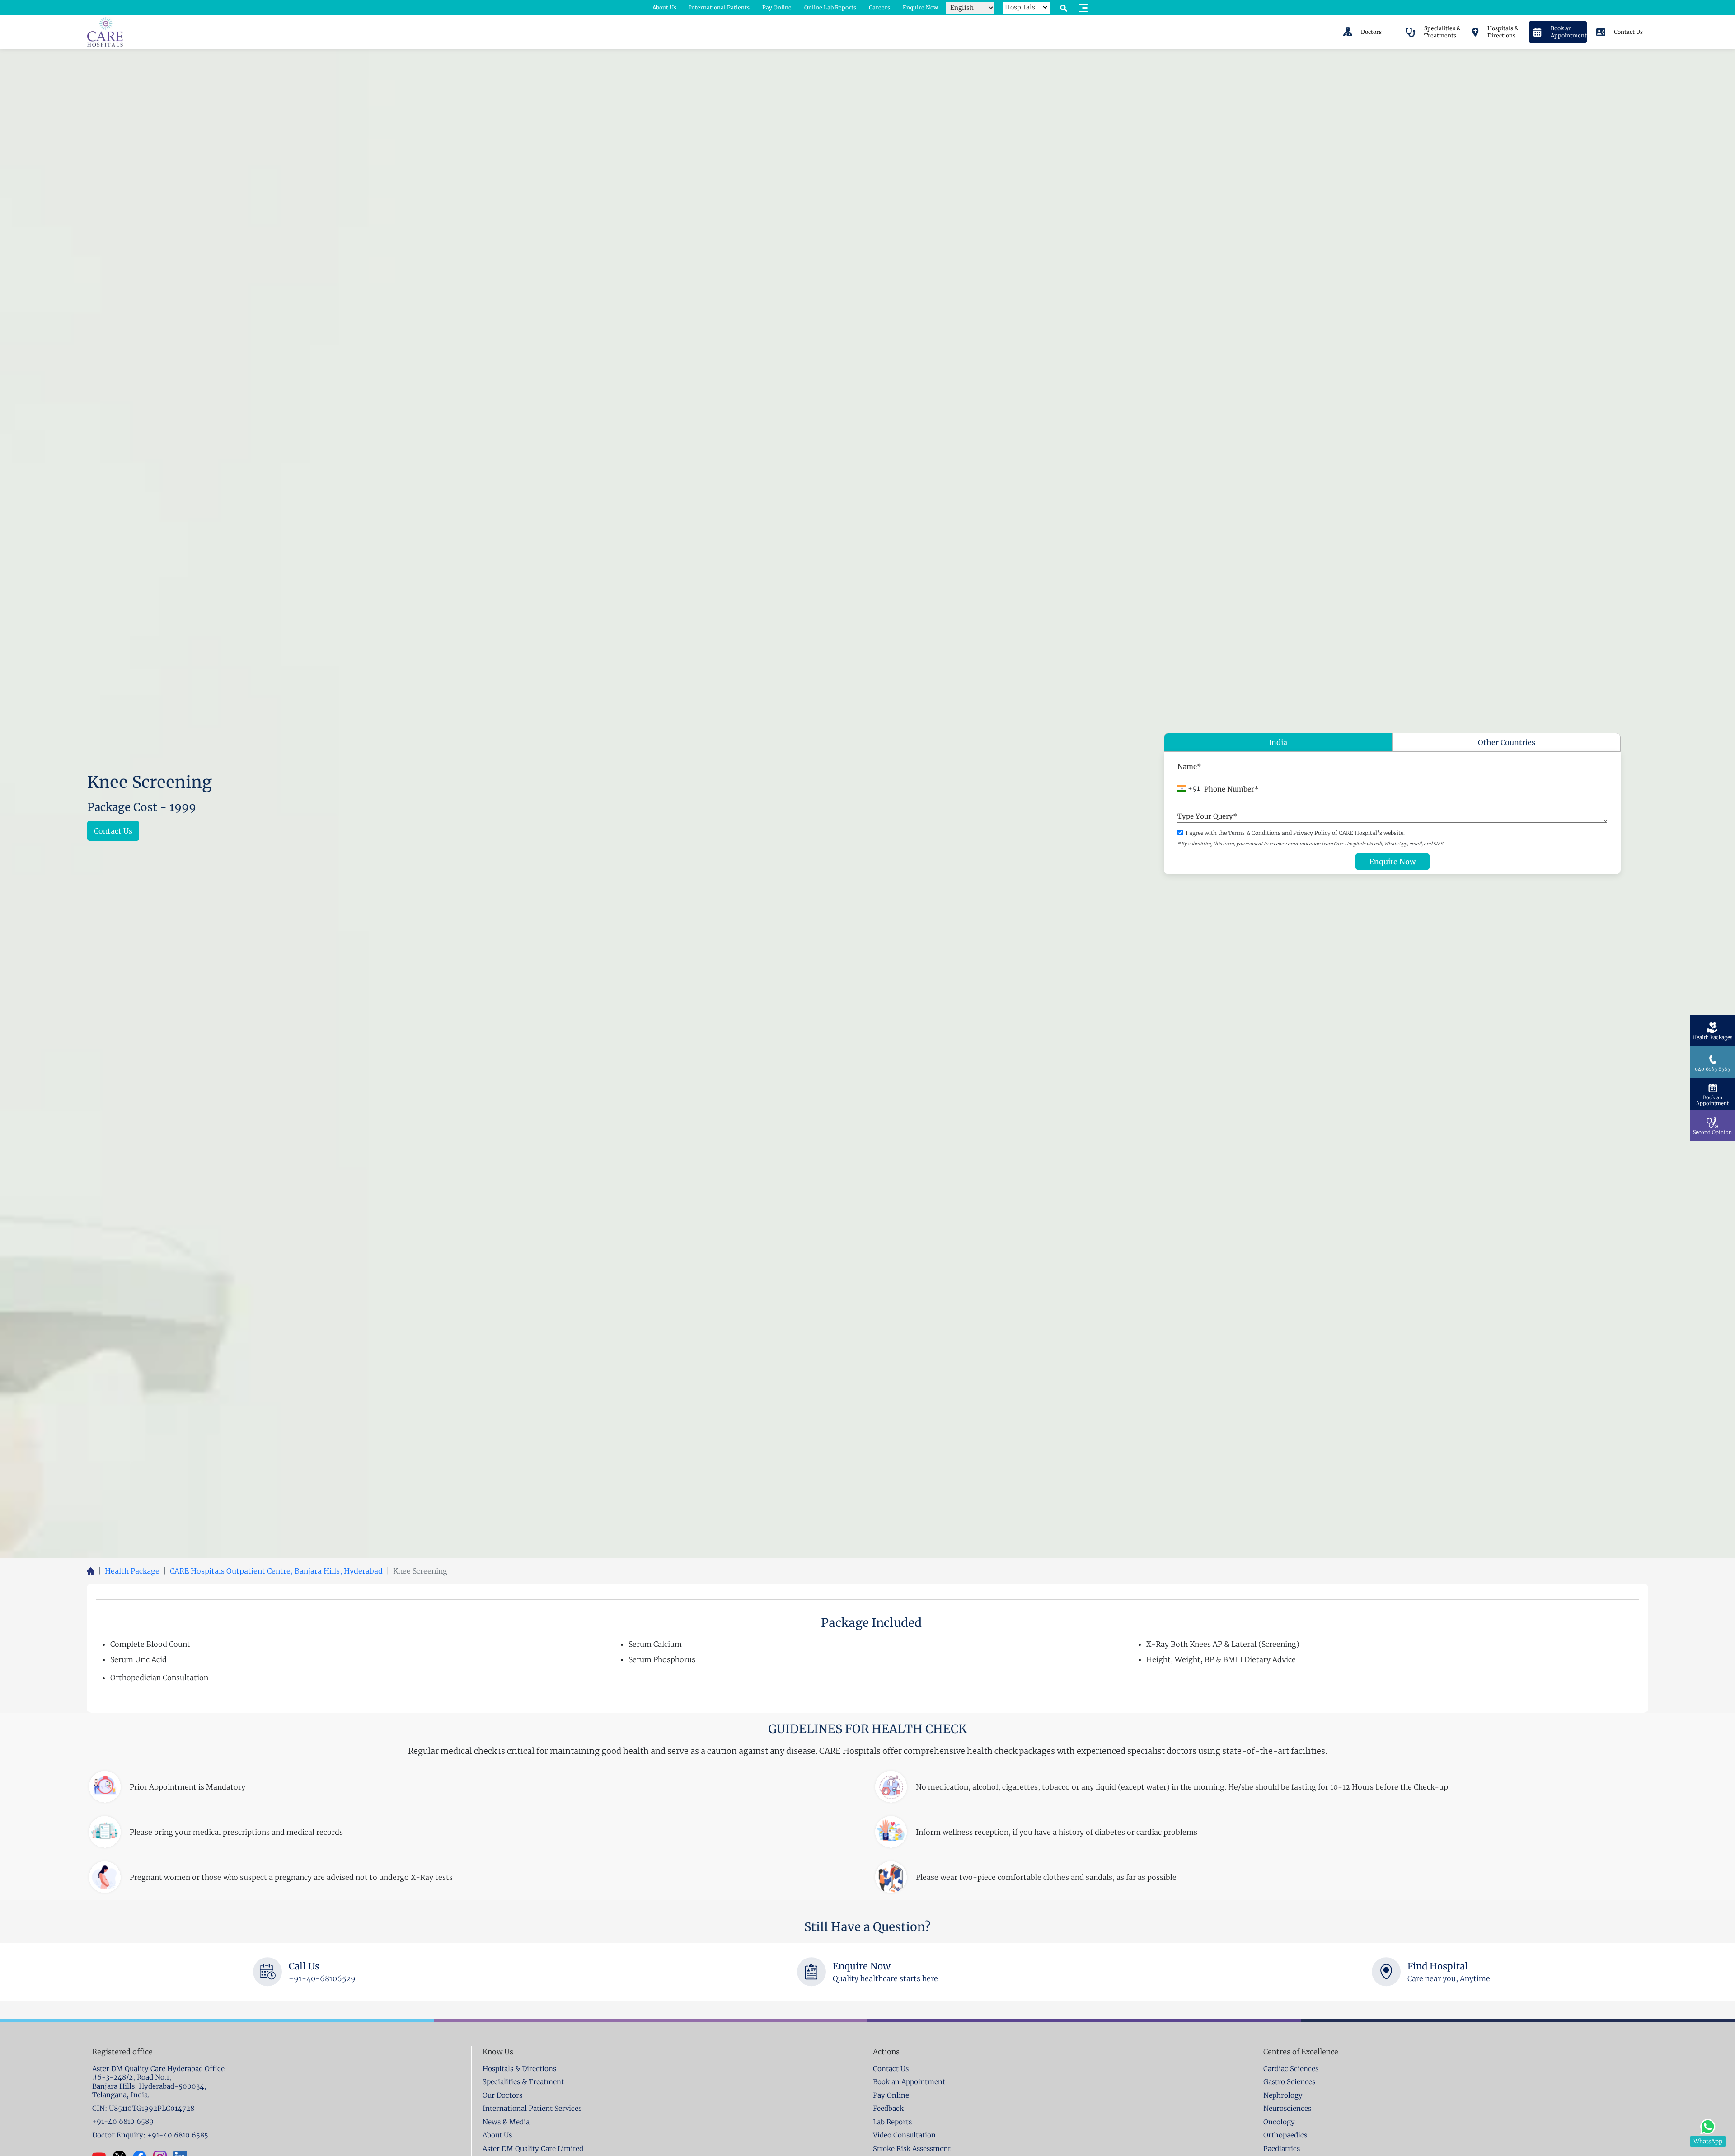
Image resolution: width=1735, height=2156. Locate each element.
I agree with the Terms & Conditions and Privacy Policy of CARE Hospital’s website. (1295, 833)
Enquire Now (920, 7)
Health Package (132, 1571)
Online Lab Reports (830, 7)
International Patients (719, 7)
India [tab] (1278, 742)
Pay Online (777, 7)
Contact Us (113, 831)
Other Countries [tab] (1507, 742)
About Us (664, 7)
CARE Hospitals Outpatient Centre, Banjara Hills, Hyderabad (276, 1571)
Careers (879, 7)
